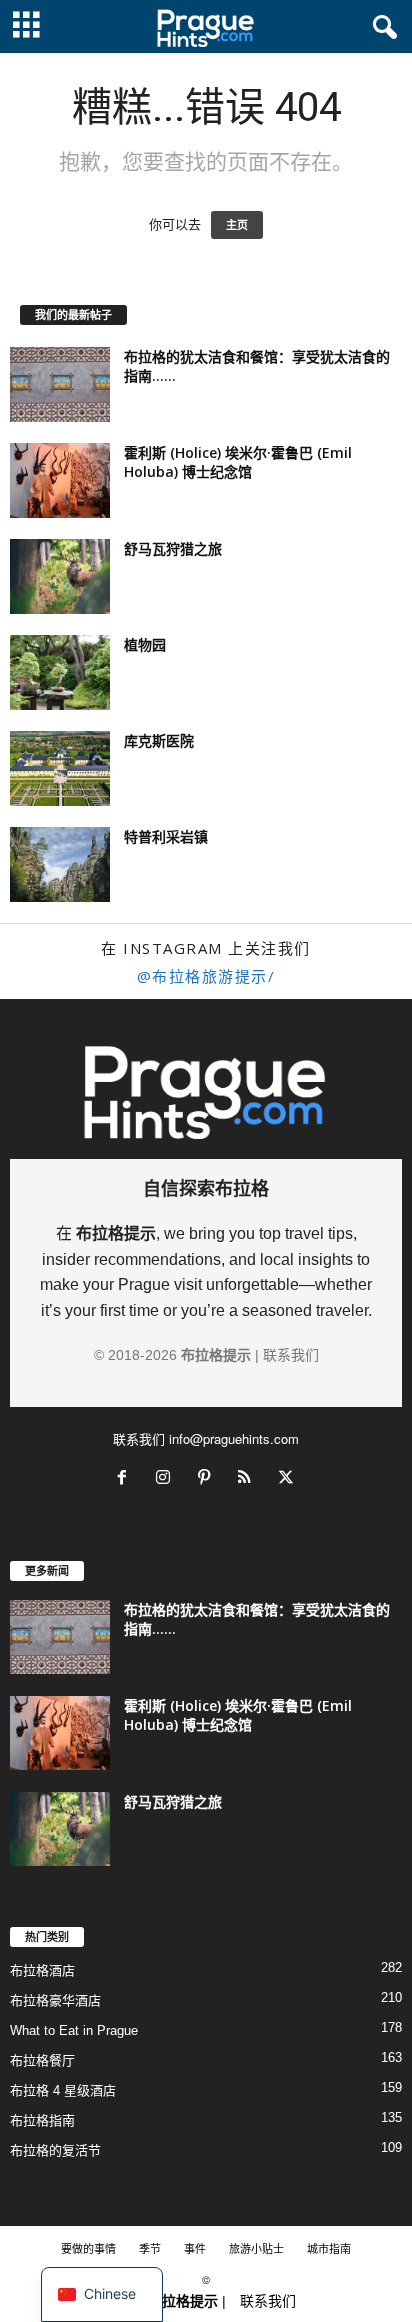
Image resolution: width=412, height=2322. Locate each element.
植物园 (145, 644)
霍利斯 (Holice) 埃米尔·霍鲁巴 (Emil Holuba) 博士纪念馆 (238, 462)
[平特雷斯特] (208, 1479)
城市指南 (329, 2248)
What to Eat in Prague (74, 2030)
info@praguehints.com (234, 1438)
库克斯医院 (159, 740)
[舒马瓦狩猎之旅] (60, 576)
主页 (237, 225)
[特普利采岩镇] (60, 864)
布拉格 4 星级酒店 (63, 2090)
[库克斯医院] (60, 768)
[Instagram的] (167, 1479)
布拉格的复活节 (55, 2150)
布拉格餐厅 (42, 2060)
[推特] (288, 1479)
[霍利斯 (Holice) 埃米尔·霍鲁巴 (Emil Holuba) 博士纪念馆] (60, 480)
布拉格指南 (42, 2120)
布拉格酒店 (42, 1970)
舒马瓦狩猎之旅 (173, 548)
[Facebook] (126, 1479)
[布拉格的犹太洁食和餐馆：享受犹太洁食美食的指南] (60, 384)
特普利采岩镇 (166, 836)
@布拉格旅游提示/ (206, 976)
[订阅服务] (249, 1479)
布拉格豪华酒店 (55, 2000)
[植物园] (60, 672)
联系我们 (291, 1355)
